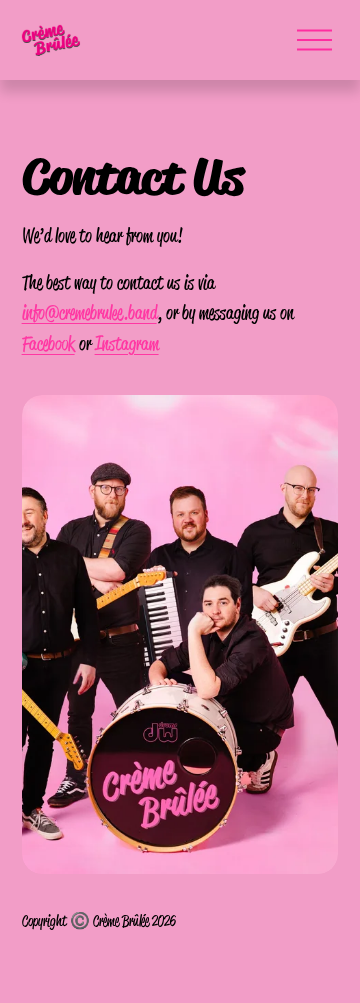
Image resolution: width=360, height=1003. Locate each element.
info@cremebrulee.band (89, 311)
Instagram (127, 342)
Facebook (48, 342)
